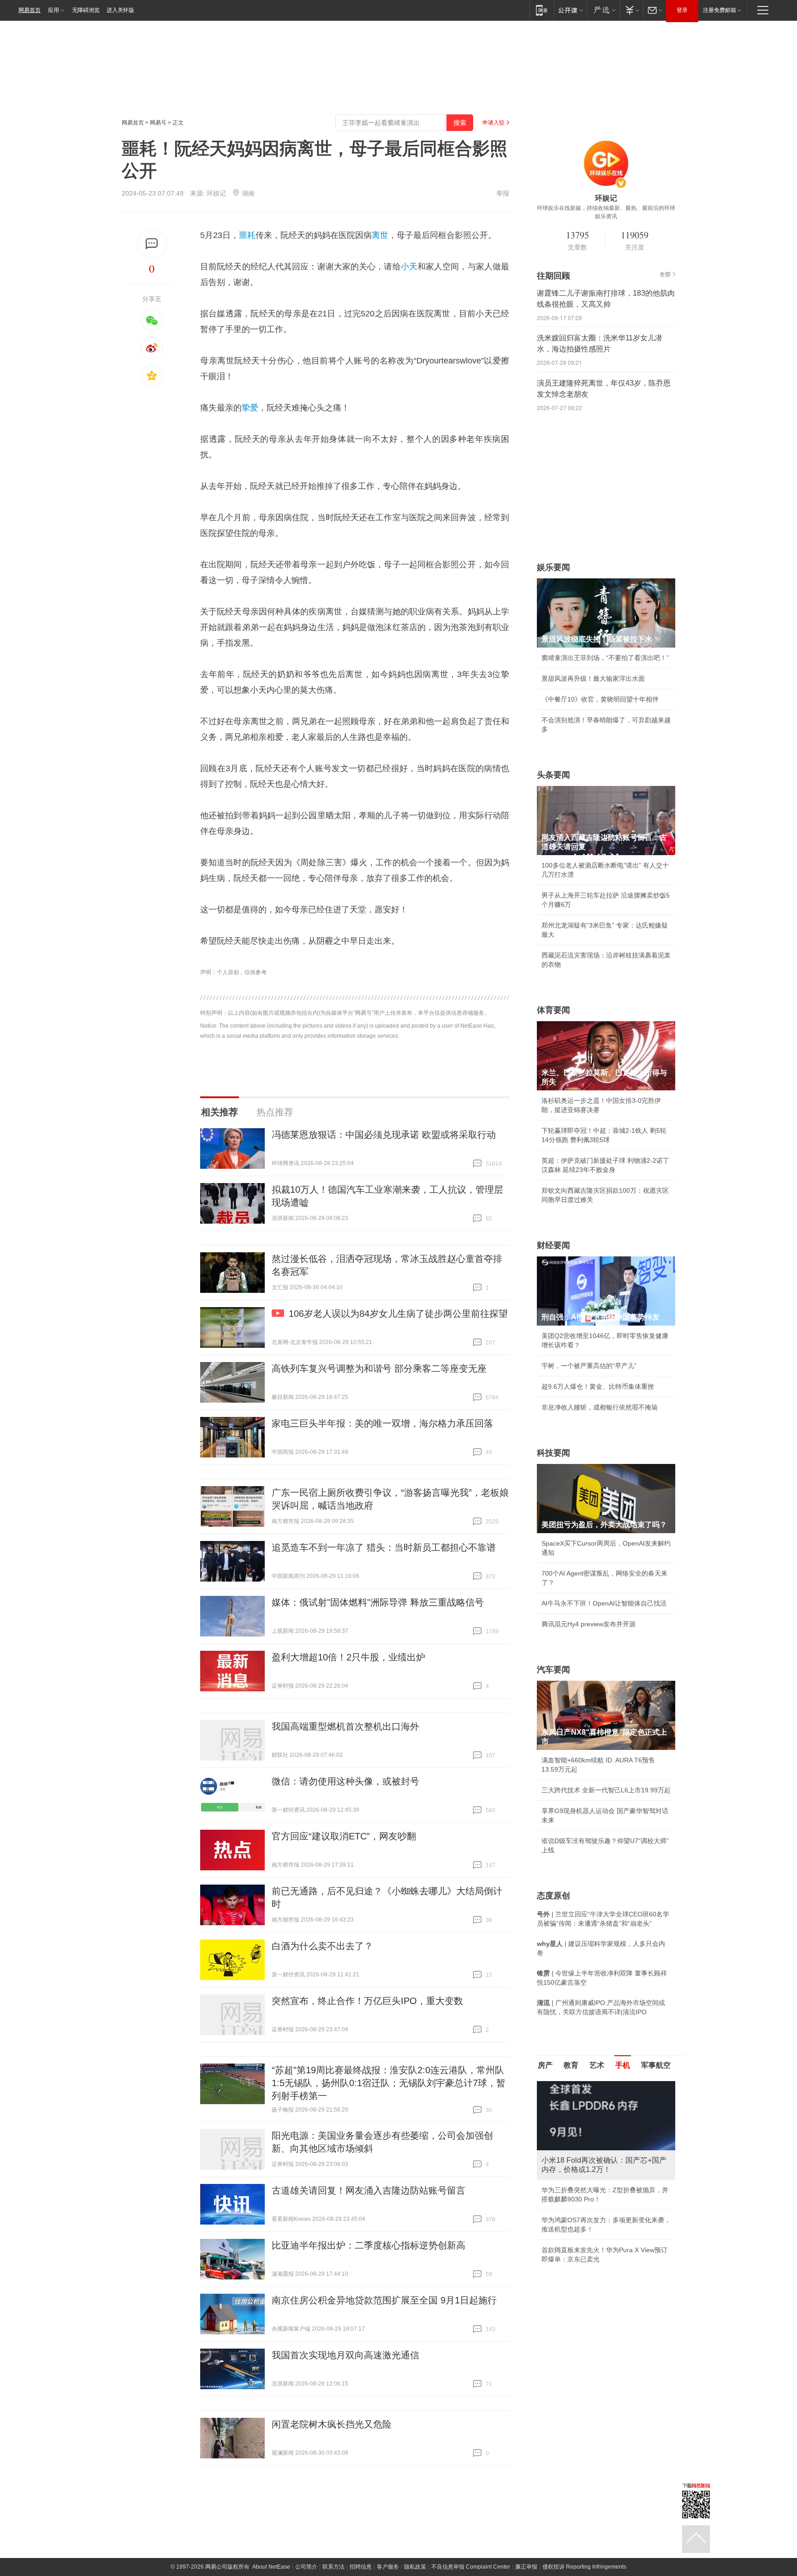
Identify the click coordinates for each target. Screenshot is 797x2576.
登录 (682, 10)
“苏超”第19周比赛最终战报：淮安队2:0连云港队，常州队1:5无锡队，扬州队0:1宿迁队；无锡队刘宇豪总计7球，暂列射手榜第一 (389, 2083)
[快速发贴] (152, 244)
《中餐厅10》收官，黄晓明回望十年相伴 (600, 699)
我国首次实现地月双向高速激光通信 (345, 2355)
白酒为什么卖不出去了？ (322, 1946)
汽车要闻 (553, 1670)
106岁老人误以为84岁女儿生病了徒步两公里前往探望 (398, 1314)
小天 (409, 267)
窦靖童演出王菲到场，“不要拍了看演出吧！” (605, 658)
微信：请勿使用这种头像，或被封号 (345, 1781)
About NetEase (271, 2567)
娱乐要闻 (553, 567)
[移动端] (542, 10)
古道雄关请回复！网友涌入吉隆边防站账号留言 (369, 2190)
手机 (623, 2065)
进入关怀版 (120, 10)
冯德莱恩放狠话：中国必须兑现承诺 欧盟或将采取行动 (384, 1135)
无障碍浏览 (86, 10)
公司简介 (306, 2567)
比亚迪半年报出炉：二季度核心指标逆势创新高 (369, 2245)
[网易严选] (603, 10)
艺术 (597, 2065)
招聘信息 (361, 2567)
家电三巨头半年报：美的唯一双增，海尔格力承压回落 (382, 1423)
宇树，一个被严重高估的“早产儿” (589, 1366)
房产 (545, 2065)
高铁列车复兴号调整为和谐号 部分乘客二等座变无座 (379, 1368)
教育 (571, 2065)
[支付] (631, 10)
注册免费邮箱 (720, 10)
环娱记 (216, 193)
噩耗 (247, 235)
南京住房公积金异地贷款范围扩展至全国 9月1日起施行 (384, 2300)
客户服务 (388, 2567)
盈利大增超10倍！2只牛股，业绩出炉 (348, 1657)
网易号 (158, 123)
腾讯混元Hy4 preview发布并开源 (589, 1624)
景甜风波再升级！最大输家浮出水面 (593, 678)
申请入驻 (494, 123)
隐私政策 (415, 2567)
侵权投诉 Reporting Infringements (584, 2567)
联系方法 (333, 2567)
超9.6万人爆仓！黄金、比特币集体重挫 (598, 1386)
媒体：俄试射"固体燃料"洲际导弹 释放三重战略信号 (378, 1602)
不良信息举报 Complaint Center (471, 2567)
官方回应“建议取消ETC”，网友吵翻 (344, 1836)
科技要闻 (553, 1453)
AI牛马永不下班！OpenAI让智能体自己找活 (604, 1603)
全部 (665, 274)
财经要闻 (553, 1245)
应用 (54, 10)
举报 (503, 193)
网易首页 (30, 10)
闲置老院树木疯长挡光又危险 (332, 2424)
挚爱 (250, 408)
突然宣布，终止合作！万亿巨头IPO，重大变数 (367, 2001)
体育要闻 (553, 1010)
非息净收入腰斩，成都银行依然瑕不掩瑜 (600, 1407)
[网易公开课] (570, 10)
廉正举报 (526, 2567)
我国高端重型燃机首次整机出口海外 (345, 1726)
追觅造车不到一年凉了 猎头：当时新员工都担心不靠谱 (384, 1547)
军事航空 (656, 2065)
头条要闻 (553, 775)
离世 (380, 235)
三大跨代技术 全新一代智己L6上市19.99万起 (606, 1790)
